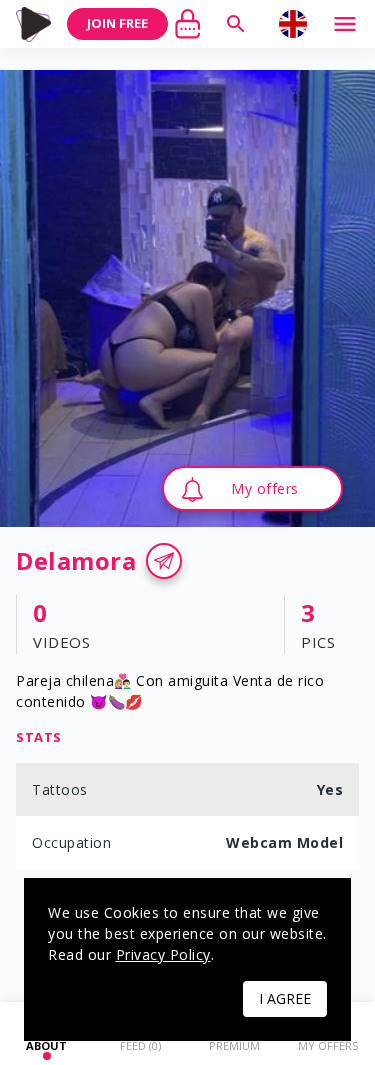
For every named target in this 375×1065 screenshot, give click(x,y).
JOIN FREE (117, 23)
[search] (236, 24)
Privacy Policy (163, 954)
